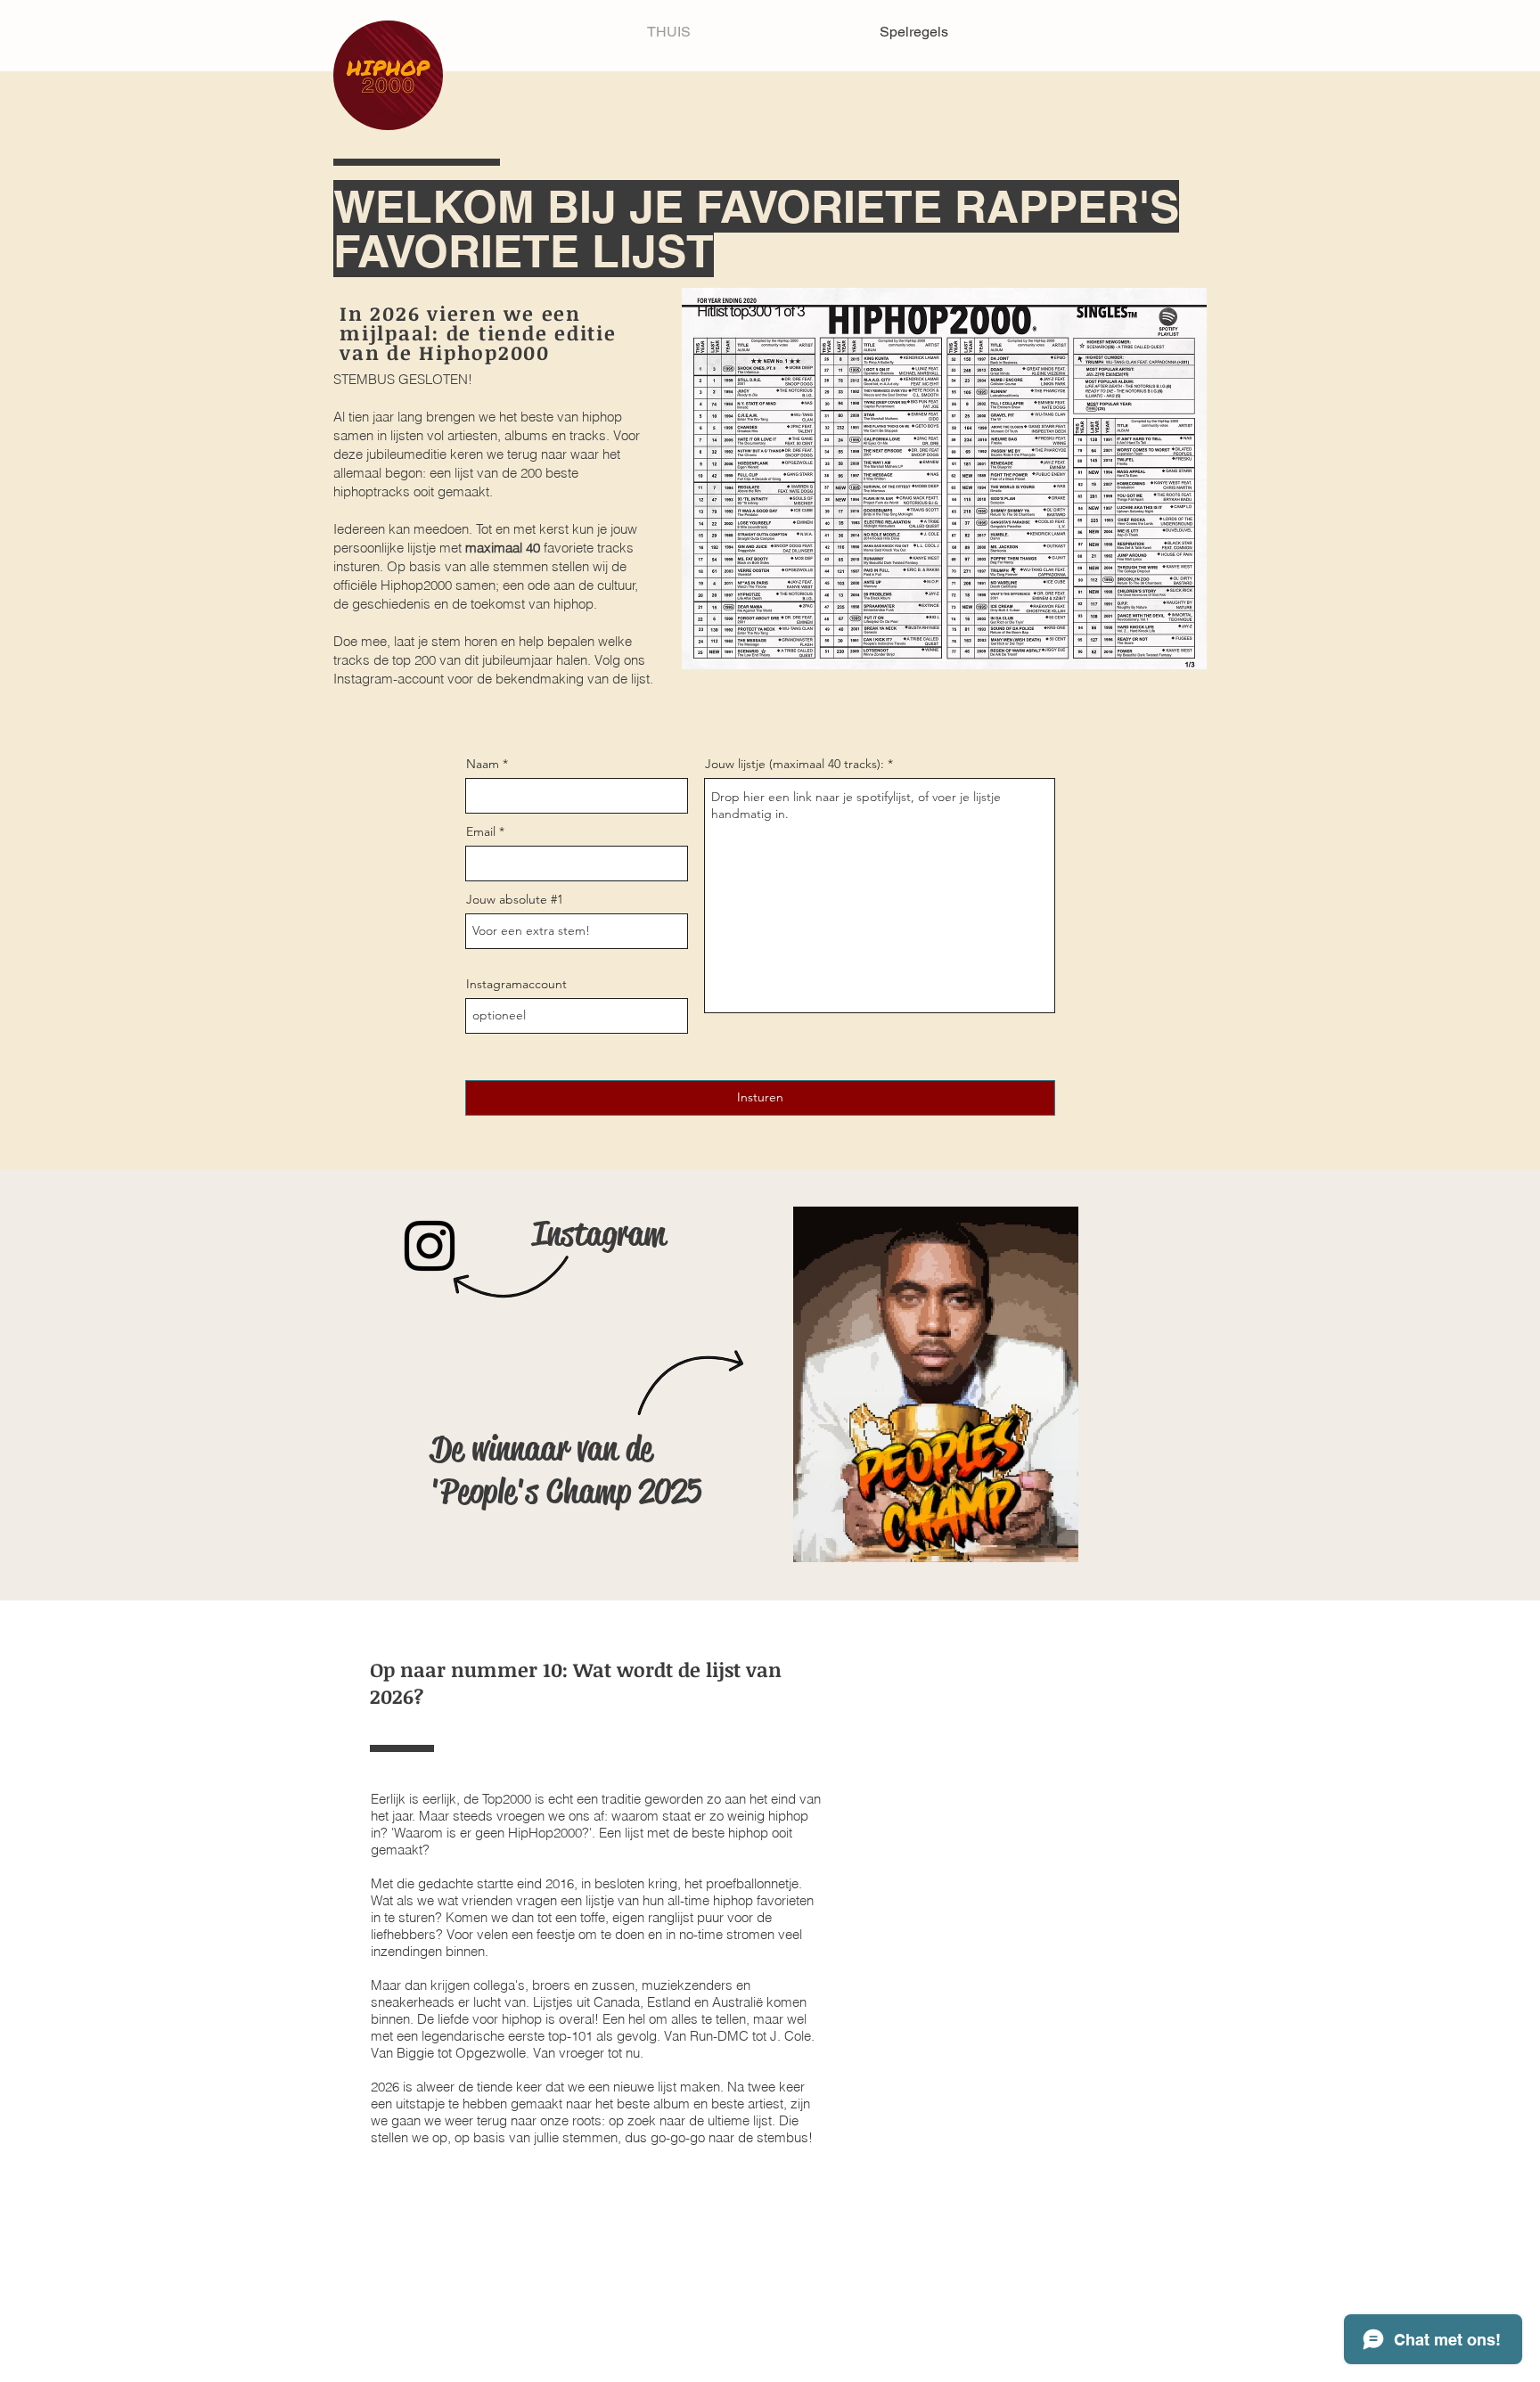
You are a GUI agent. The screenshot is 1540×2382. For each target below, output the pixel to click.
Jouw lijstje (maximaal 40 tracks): (795, 764)
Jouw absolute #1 (515, 899)
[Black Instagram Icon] (430, 1246)
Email (481, 831)
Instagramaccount (516, 984)
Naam (483, 764)
